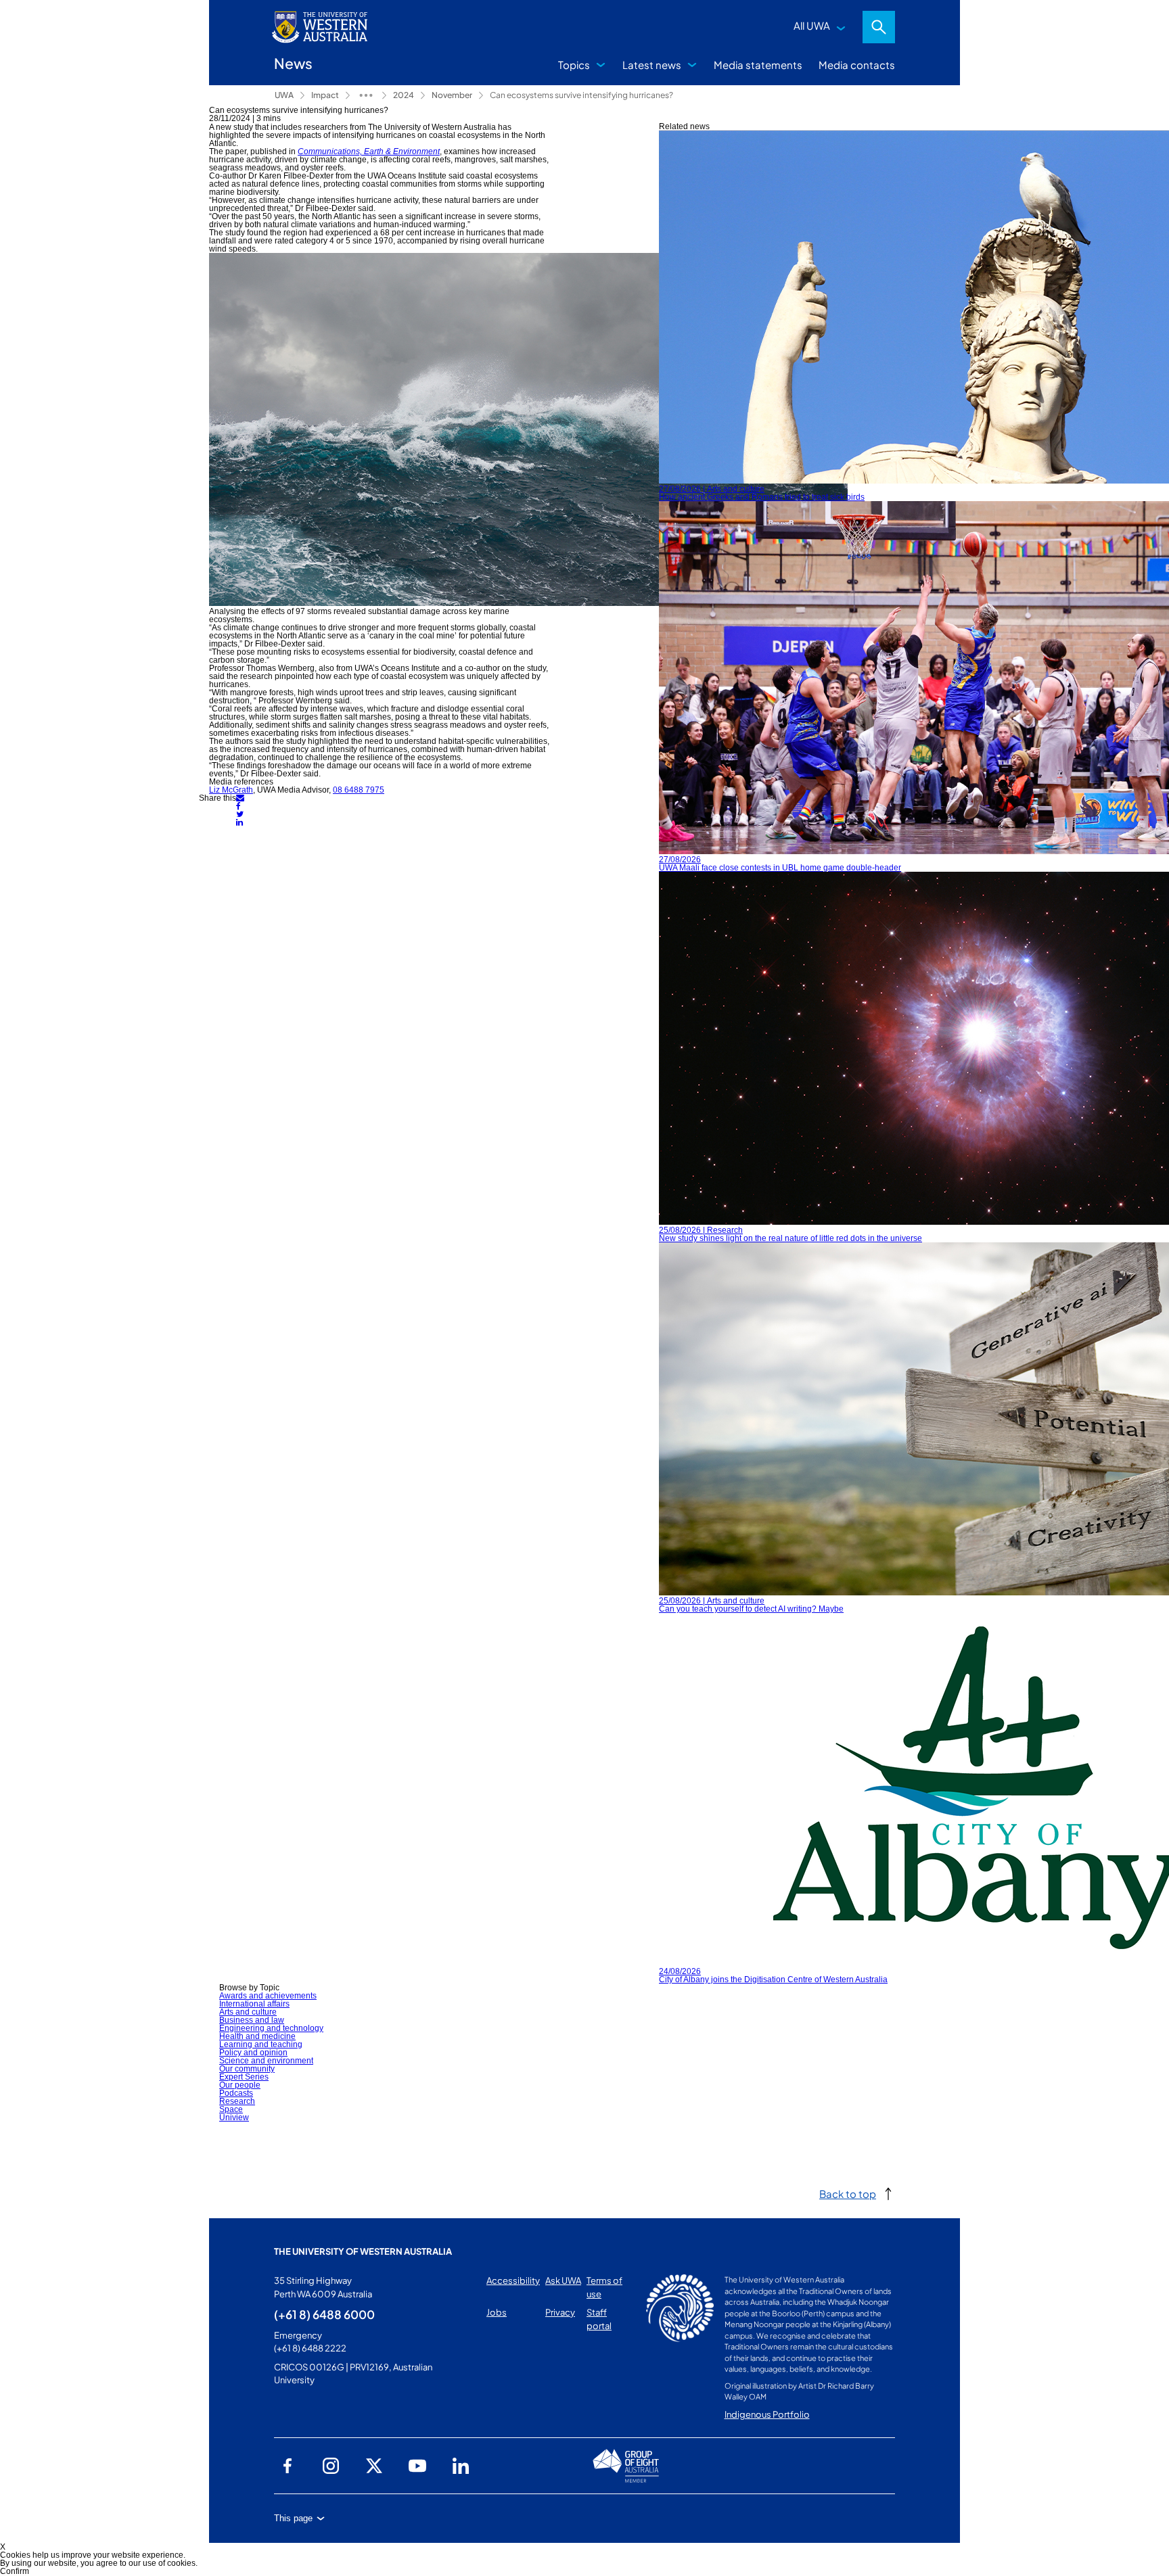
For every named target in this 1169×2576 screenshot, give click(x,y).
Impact (325, 95)
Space (231, 2109)
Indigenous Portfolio (767, 2414)
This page (293, 2518)
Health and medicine (257, 2036)
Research (237, 2101)
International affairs (254, 2004)
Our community (247, 2069)
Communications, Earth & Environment (369, 151)
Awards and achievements (268, 1996)
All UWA (812, 25)
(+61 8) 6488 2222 (310, 2348)
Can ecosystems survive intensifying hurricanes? (581, 95)
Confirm (15, 2571)
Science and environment (266, 2061)
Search (879, 27)
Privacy (560, 2312)
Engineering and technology (271, 2028)
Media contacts (857, 65)
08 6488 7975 (359, 790)
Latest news (652, 65)
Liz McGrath (231, 790)
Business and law (252, 2020)
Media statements (758, 65)
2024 (404, 95)
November (452, 95)
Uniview (234, 2117)
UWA (284, 95)
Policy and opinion (253, 2053)
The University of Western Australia (363, 2251)
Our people (240, 2085)
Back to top (848, 2194)
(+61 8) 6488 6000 (324, 2314)
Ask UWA (563, 2280)
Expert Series (244, 2077)
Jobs (497, 2312)
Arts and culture (248, 2012)
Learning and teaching (261, 2044)
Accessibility (513, 2280)
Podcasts (236, 2093)
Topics (574, 65)
